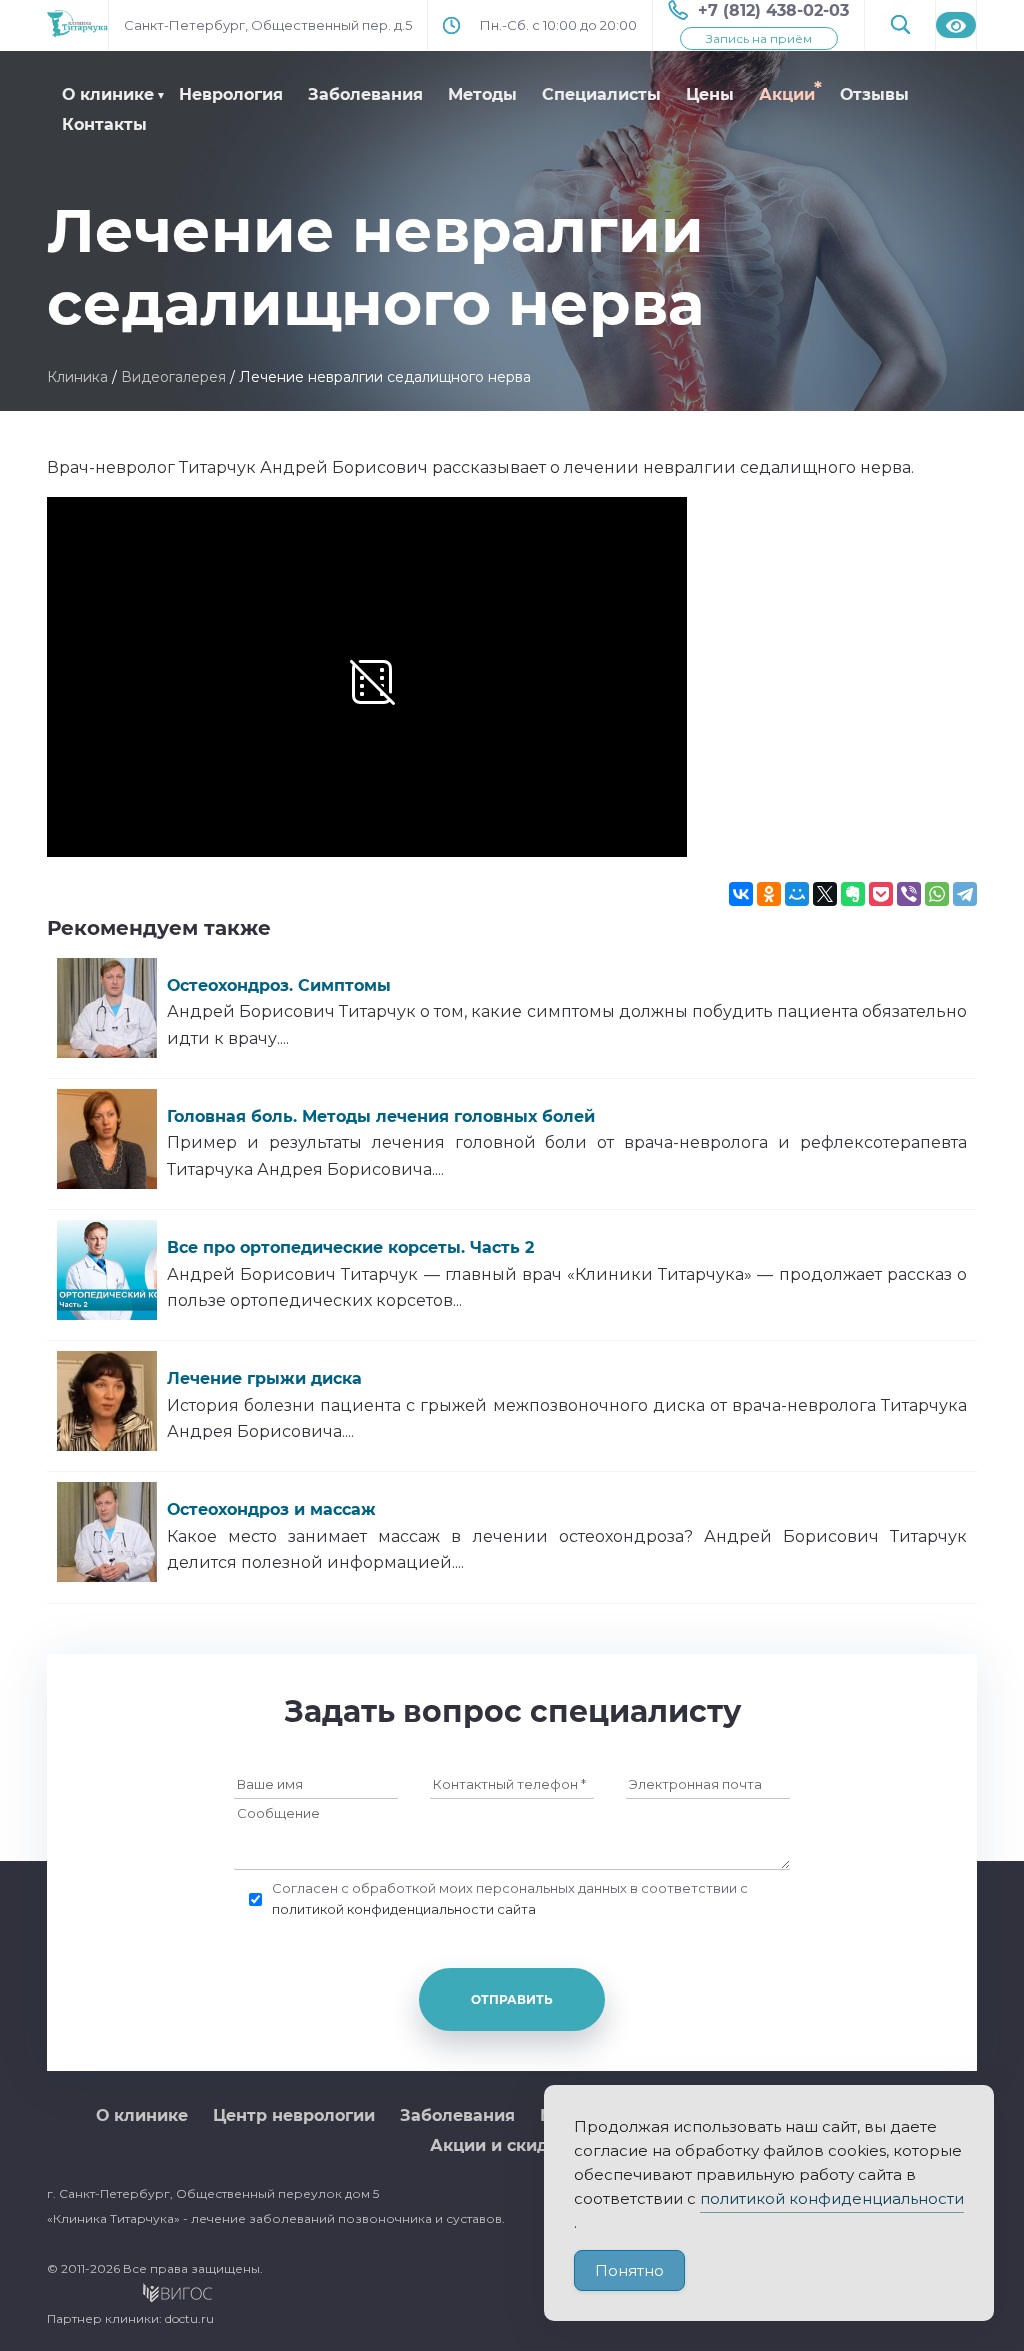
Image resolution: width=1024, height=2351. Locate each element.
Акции (787, 94)
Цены (710, 94)
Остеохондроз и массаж (271, 1509)
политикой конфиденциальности (832, 2198)
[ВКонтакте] (741, 894)
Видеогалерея (173, 377)
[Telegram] (965, 894)
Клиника (77, 377)
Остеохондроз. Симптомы (279, 985)
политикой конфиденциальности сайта (404, 1909)
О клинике (108, 94)
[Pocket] (881, 894)
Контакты (104, 124)
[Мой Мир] (797, 894)
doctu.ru (189, 2318)
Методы (482, 94)
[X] (825, 894)
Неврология (231, 94)
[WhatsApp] (937, 894)
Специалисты (601, 94)
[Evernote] (853, 894)
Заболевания (365, 94)
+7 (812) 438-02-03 (773, 10)
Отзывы (874, 94)
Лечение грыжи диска (264, 1378)
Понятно (629, 2270)
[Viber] (909, 894)
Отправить (512, 1999)
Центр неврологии (294, 2115)
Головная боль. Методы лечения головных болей (381, 1116)
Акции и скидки (499, 2145)
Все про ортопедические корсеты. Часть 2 (350, 1247)
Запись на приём (759, 38)
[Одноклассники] (769, 894)
